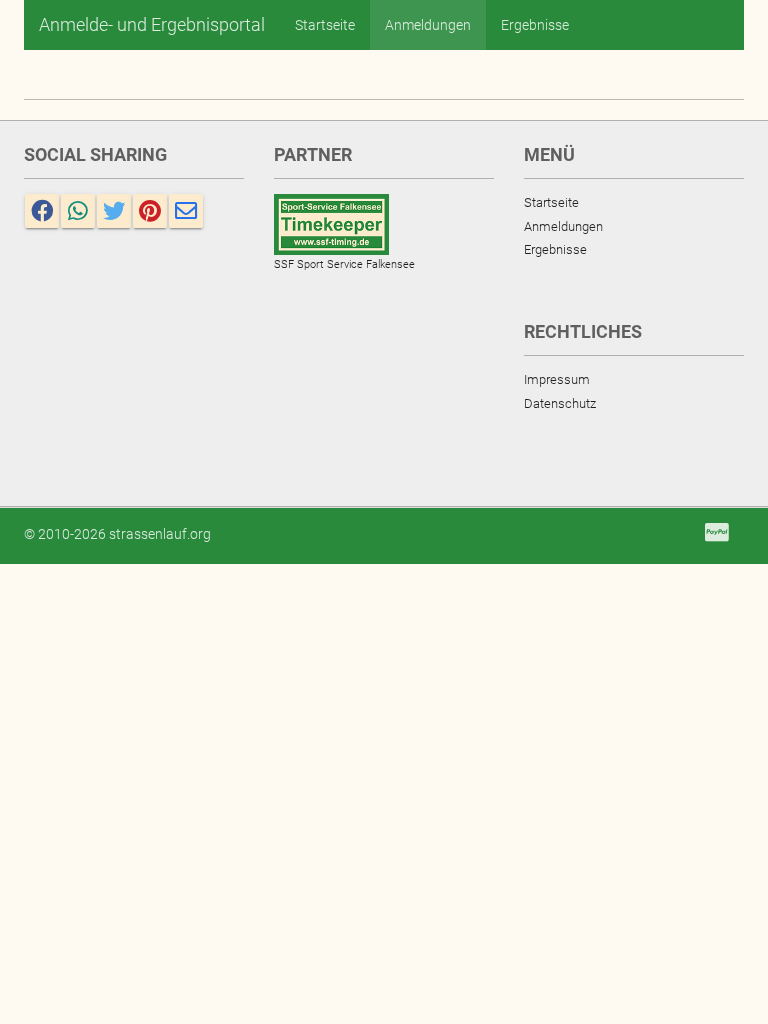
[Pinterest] (150, 211)
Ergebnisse (535, 25)
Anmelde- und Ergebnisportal (152, 24)
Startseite (325, 25)
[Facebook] (42, 211)
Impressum (557, 379)
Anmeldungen (428, 25)
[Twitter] (114, 211)
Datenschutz (560, 403)
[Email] (186, 211)
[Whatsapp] (78, 211)
